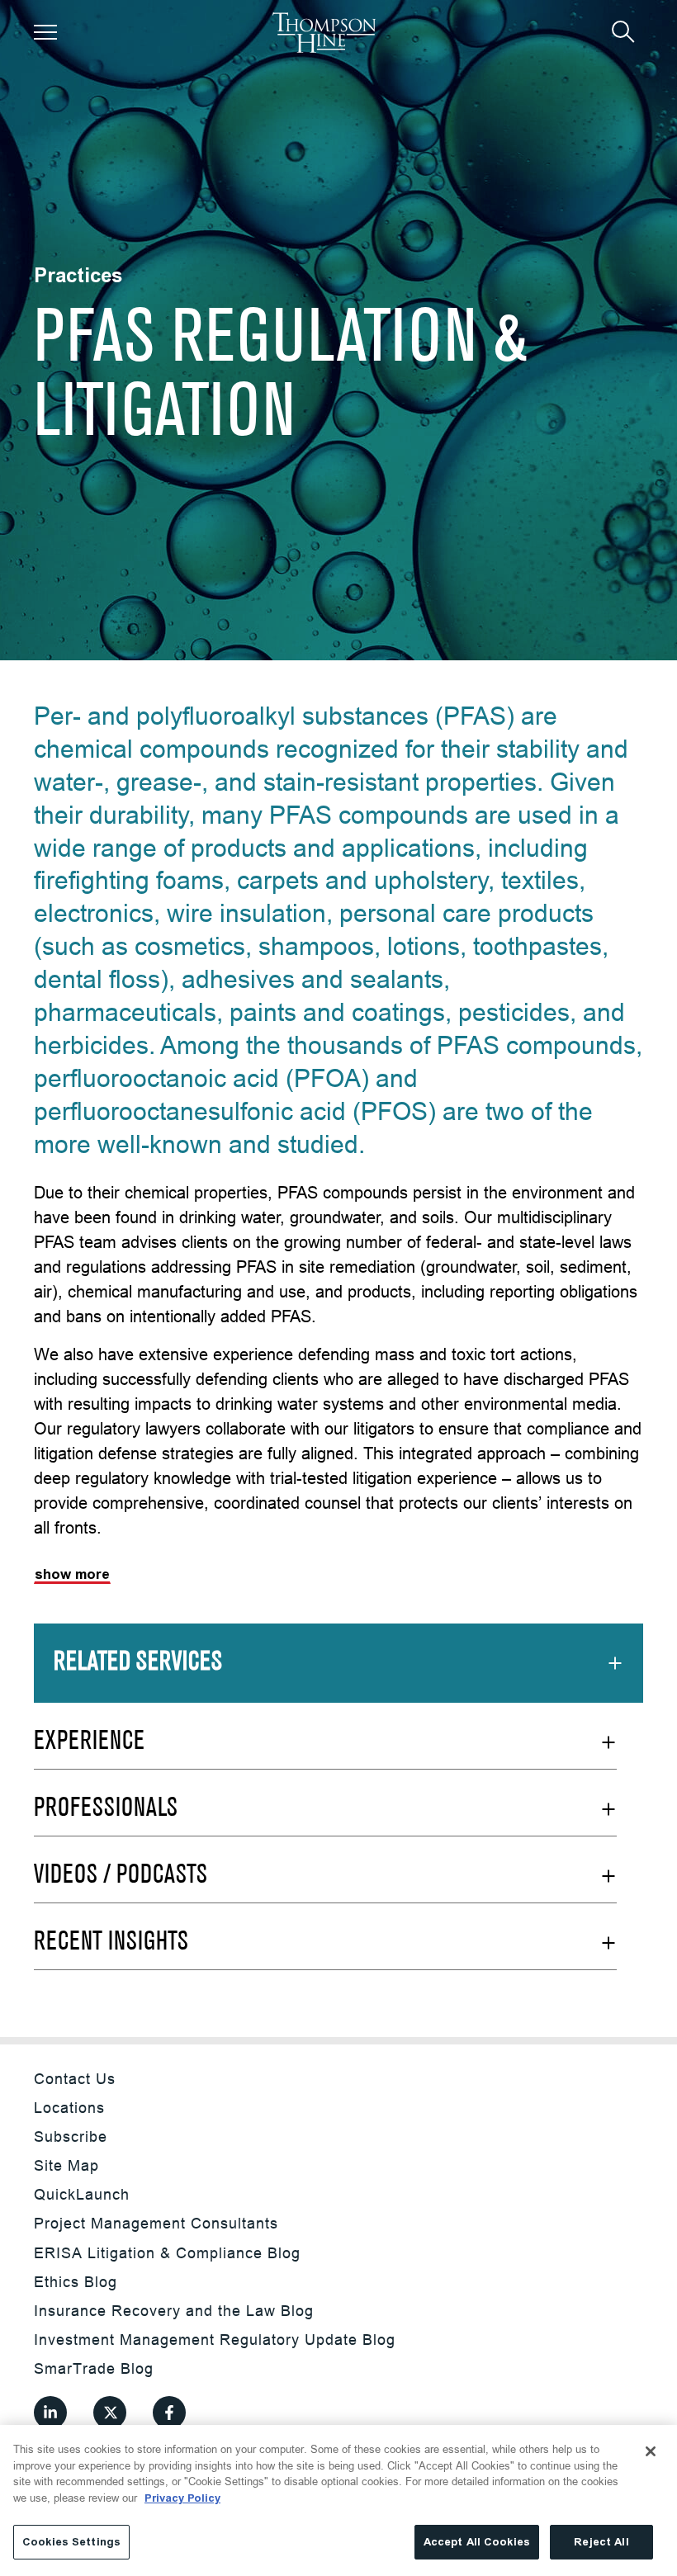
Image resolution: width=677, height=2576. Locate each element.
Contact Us (75, 2079)
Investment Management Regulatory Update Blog (215, 2340)
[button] (45, 32)
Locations (69, 2108)
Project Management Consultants (156, 2223)
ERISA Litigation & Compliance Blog (167, 2253)
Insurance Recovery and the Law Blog (174, 2311)
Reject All (601, 2542)
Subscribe (71, 2136)
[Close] (651, 2451)
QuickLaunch (82, 2194)
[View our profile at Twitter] (110, 2413)
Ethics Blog (76, 2282)
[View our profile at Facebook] (169, 2413)
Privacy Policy (182, 2498)
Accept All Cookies (477, 2542)
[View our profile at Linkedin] (50, 2413)
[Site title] (324, 33)
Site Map (66, 2165)
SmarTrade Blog (94, 2368)
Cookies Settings (71, 2542)
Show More (72, 1574)
